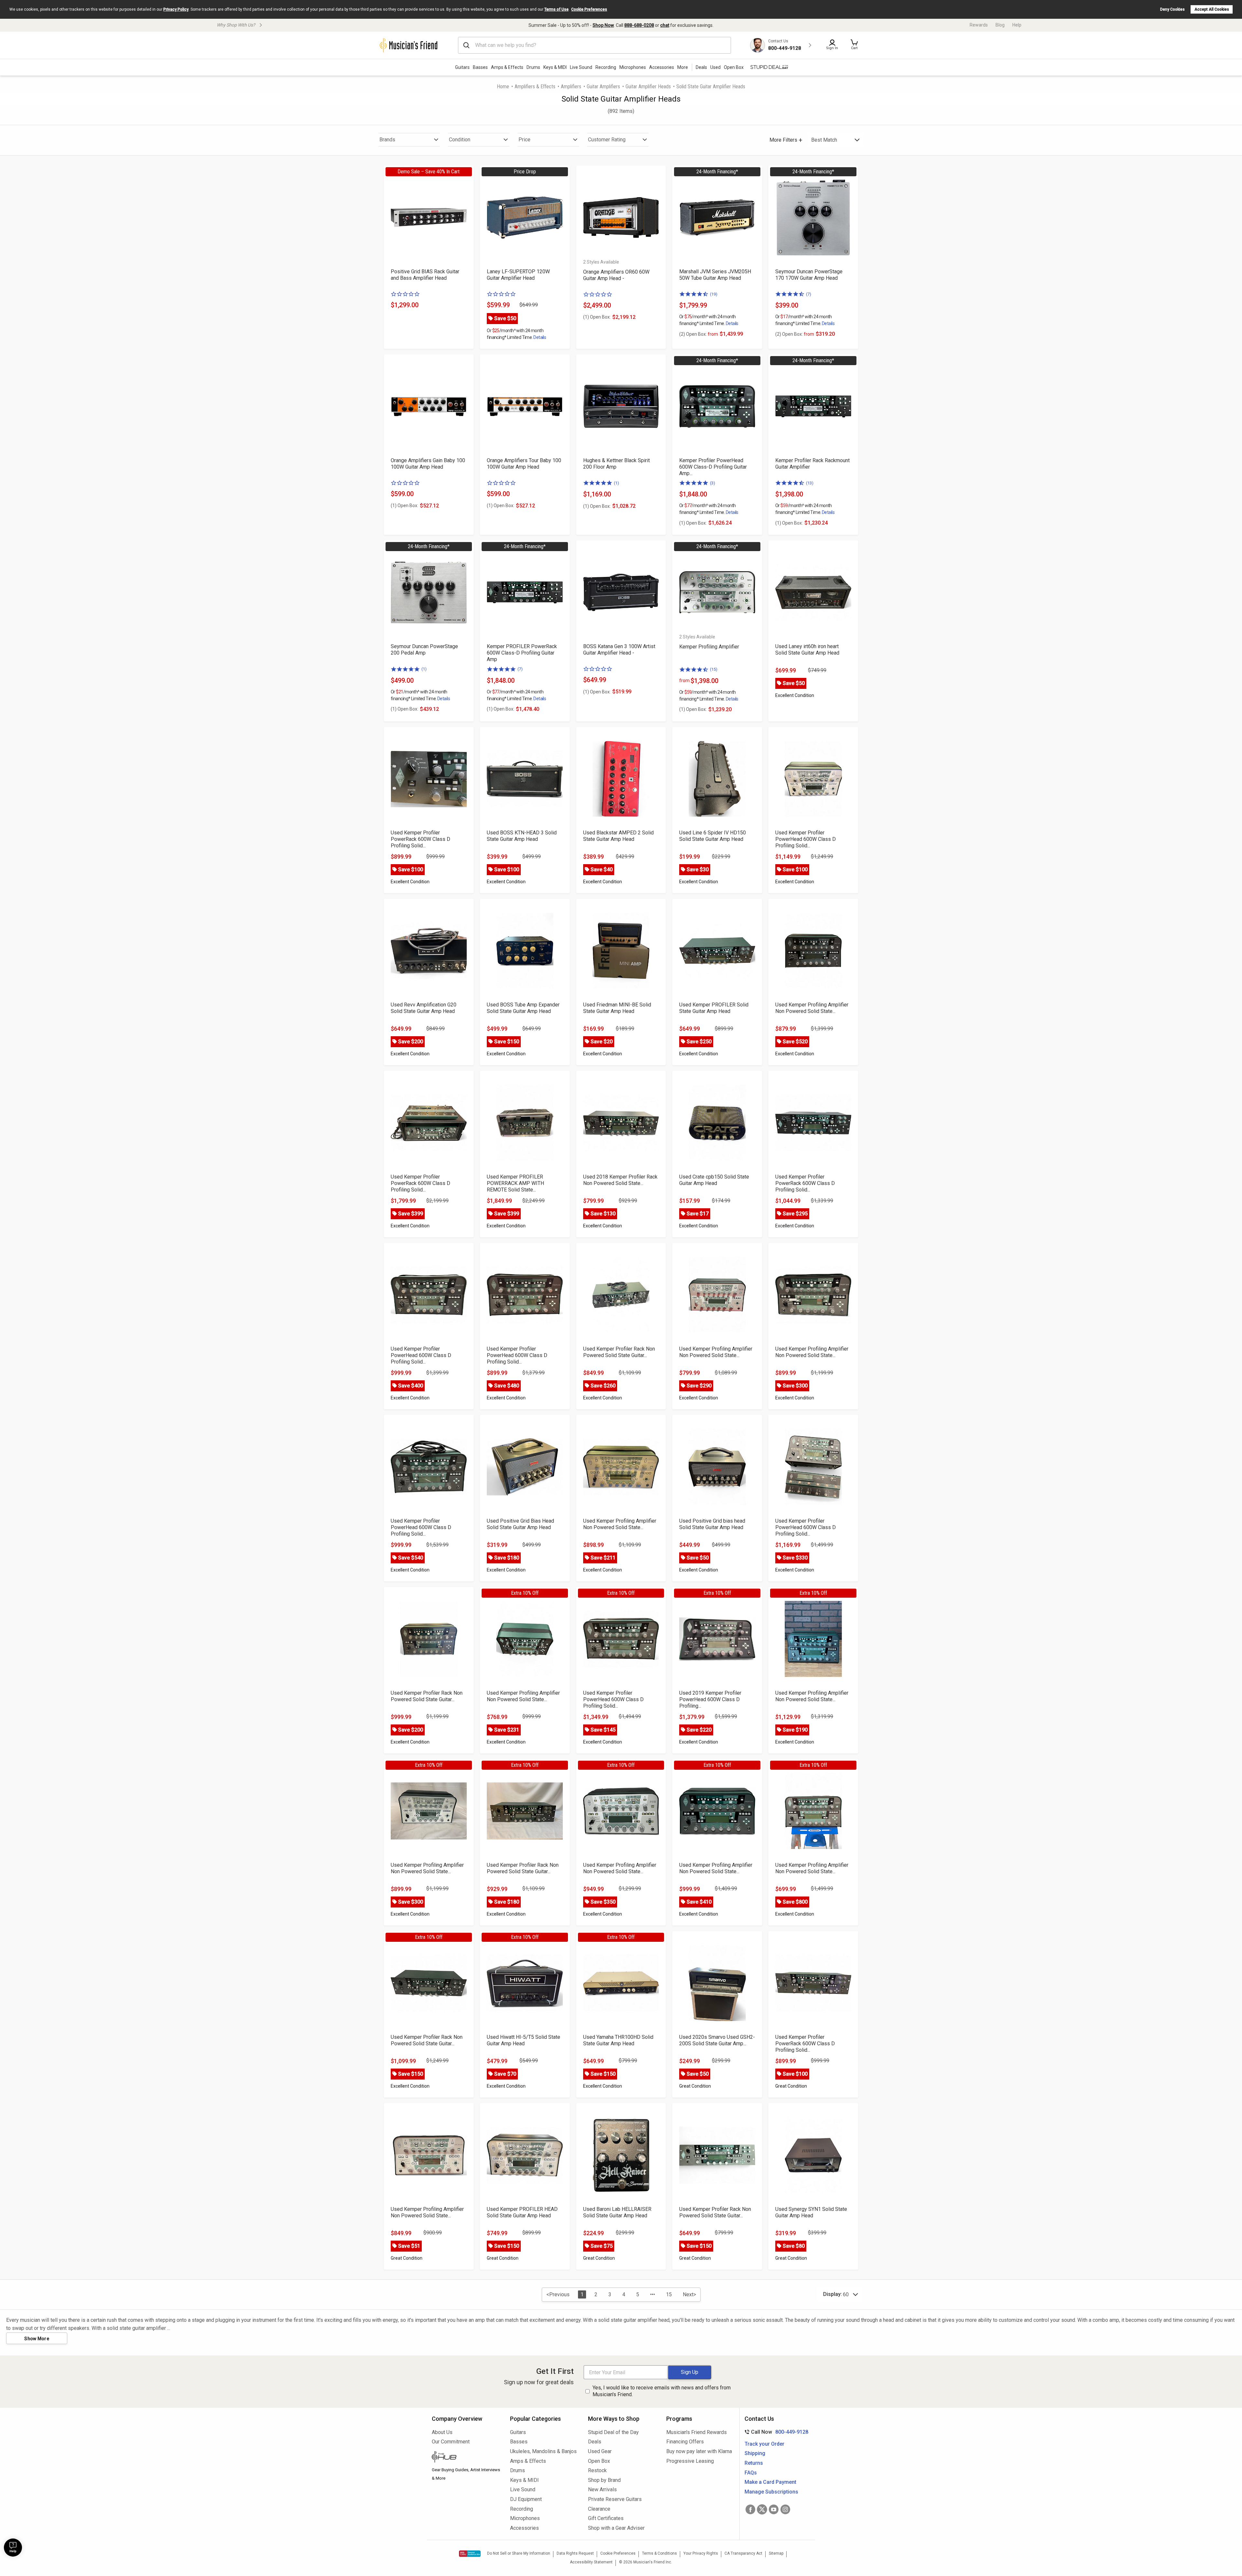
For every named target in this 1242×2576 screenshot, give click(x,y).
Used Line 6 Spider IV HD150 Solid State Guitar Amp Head (713, 836)
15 (669, 2294)
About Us (442, 2432)
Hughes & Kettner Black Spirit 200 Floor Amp (616, 464)
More (683, 67)
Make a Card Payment (770, 2482)
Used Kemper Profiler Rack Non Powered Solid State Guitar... (619, 1352)
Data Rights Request (575, 2553)
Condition (460, 140)
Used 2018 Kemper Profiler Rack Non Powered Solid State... (620, 1180)
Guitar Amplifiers (603, 87)
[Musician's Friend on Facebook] (750, 2509)
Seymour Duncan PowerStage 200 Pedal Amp (424, 650)
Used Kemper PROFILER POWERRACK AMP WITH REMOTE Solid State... (515, 1183)
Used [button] (715, 67)
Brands (387, 140)
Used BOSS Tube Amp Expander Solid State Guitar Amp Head (523, 1008)
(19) (714, 294)
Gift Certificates (606, 2518)
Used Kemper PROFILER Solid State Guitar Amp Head (714, 1008)
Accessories (662, 67)
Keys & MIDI (555, 67)
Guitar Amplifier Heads (648, 87)
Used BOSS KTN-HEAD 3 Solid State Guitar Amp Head (522, 836)
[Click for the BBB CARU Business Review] (470, 2554)
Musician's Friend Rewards (697, 2432)
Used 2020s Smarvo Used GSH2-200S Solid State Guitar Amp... (717, 2040)
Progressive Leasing (690, 2461)
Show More (37, 2339)
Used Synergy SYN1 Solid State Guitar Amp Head (811, 2212)
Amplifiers (571, 87)
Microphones (633, 67)
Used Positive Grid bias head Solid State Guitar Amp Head (712, 1524)
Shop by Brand (604, 2480)
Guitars (462, 67)
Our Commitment (451, 2442)
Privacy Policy (176, 9)
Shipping (755, 2453)
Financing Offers (685, 2442)
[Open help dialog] (13, 2548)
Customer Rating (607, 140)
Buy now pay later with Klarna (699, 2451)
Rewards (979, 25)
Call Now (775, 2432)
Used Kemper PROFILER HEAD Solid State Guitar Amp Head (522, 2212)
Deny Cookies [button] (1172, 9)
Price (524, 140)
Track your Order (764, 2444)
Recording (606, 67)
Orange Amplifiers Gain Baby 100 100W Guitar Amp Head (428, 464)
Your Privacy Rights (701, 2553)
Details (540, 337)
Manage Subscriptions (771, 2492)
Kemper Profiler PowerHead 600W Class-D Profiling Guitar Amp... (713, 467)
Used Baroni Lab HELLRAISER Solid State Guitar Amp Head (617, 2212)
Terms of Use (556, 9)
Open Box (599, 2461)
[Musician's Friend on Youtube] (774, 2509)
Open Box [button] (734, 67)
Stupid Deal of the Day (613, 2432)
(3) (713, 483)
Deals (595, 2442)
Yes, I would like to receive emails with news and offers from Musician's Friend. (662, 2391)
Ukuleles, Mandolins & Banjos (543, 2451)
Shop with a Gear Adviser (616, 2528)
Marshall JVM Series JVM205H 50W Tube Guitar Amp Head (715, 275)
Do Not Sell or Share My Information (519, 2553)
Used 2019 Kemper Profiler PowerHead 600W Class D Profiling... (710, 1699)
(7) (809, 294)
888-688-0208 (639, 25)
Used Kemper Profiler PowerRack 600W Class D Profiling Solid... (420, 839)
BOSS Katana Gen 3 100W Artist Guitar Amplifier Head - (619, 650)
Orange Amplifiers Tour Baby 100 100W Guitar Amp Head (524, 464)
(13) (810, 483)
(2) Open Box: (699, 334)
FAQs (751, 2473)
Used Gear (600, 2451)
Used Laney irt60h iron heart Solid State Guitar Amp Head (807, 650)
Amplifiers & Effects (535, 87)
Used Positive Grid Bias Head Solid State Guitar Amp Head (520, 1524)
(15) (714, 669)
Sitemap (776, 2553)
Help (1017, 25)
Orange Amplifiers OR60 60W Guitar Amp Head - (616, 275)
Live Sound (581, 67)
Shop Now (603, 25)
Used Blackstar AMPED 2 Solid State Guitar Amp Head (618, 836)
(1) (616, 483)
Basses (480, 67)
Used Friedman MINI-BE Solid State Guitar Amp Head (617, 1008)
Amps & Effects (507, 67)
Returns (754, 2463)
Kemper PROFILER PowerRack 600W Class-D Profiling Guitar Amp (522, 653)
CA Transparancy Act (743, 2553)
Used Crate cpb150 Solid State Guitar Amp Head (714, 1180)
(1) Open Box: (597, 317)
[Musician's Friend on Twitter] (762, 2509)
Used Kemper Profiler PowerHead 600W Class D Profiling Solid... (806, 839)
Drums (533, 67)
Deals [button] (701, 67)
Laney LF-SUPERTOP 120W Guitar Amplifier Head (518, 275)
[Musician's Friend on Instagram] (785, 2509)
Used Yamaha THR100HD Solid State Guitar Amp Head (618, 2040)
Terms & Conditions (659, 2553)
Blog (1000, 25)
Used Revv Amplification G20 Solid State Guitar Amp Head (424, 1008)
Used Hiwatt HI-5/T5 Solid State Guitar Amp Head (523, 2040)
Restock (597, 2470)
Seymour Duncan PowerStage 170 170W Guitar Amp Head (809, 275)
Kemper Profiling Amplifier (709, 647)
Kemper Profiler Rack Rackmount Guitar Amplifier (812, 464)
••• (653, 2294)
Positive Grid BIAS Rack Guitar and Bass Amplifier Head (425, 275)
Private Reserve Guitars (615, 2499)
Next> (689, 2294)
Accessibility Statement (591, 2562)
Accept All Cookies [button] (1212, 9)
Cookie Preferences (589, 9)
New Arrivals (602, 2489)
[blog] (466, 2458)
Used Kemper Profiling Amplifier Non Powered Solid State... (812, 1008)
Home (503, 87)
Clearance (599, 2509)
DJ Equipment (526, 2499)
